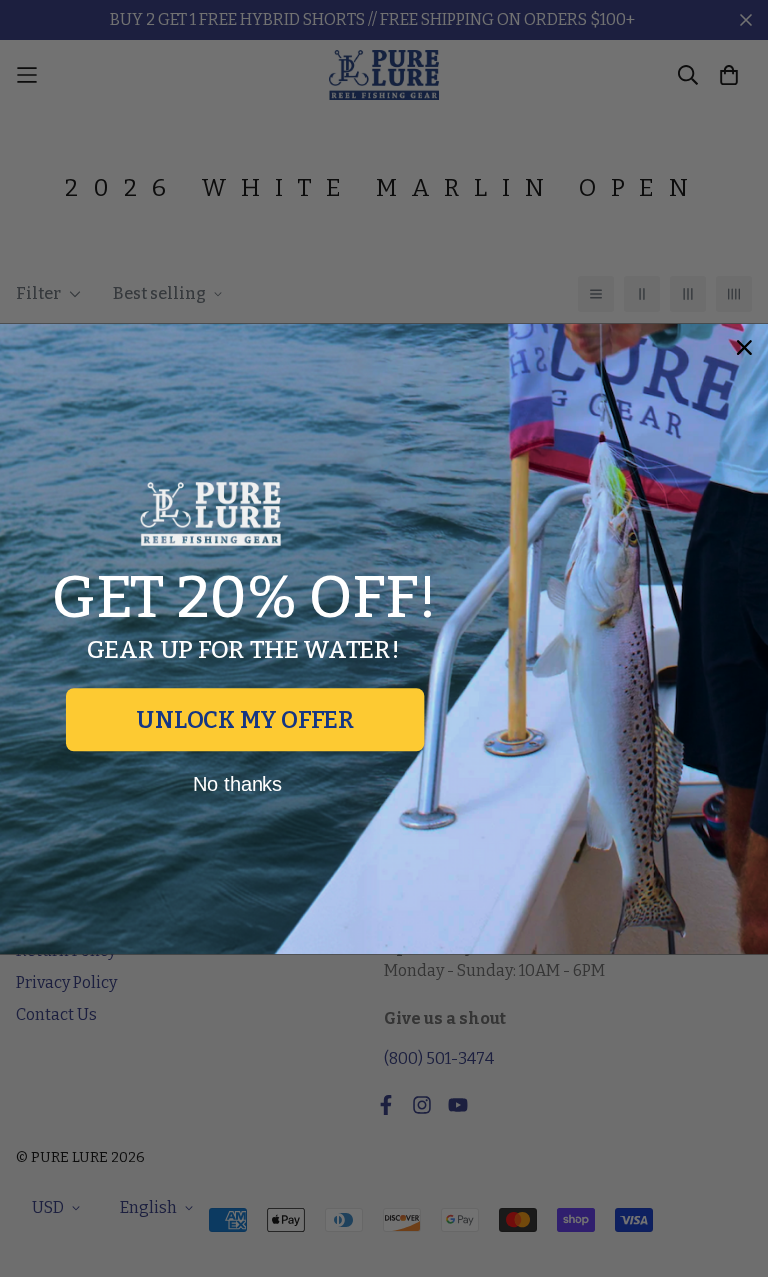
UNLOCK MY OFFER (245, 719)
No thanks (237, 783)
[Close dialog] (745, 347)
